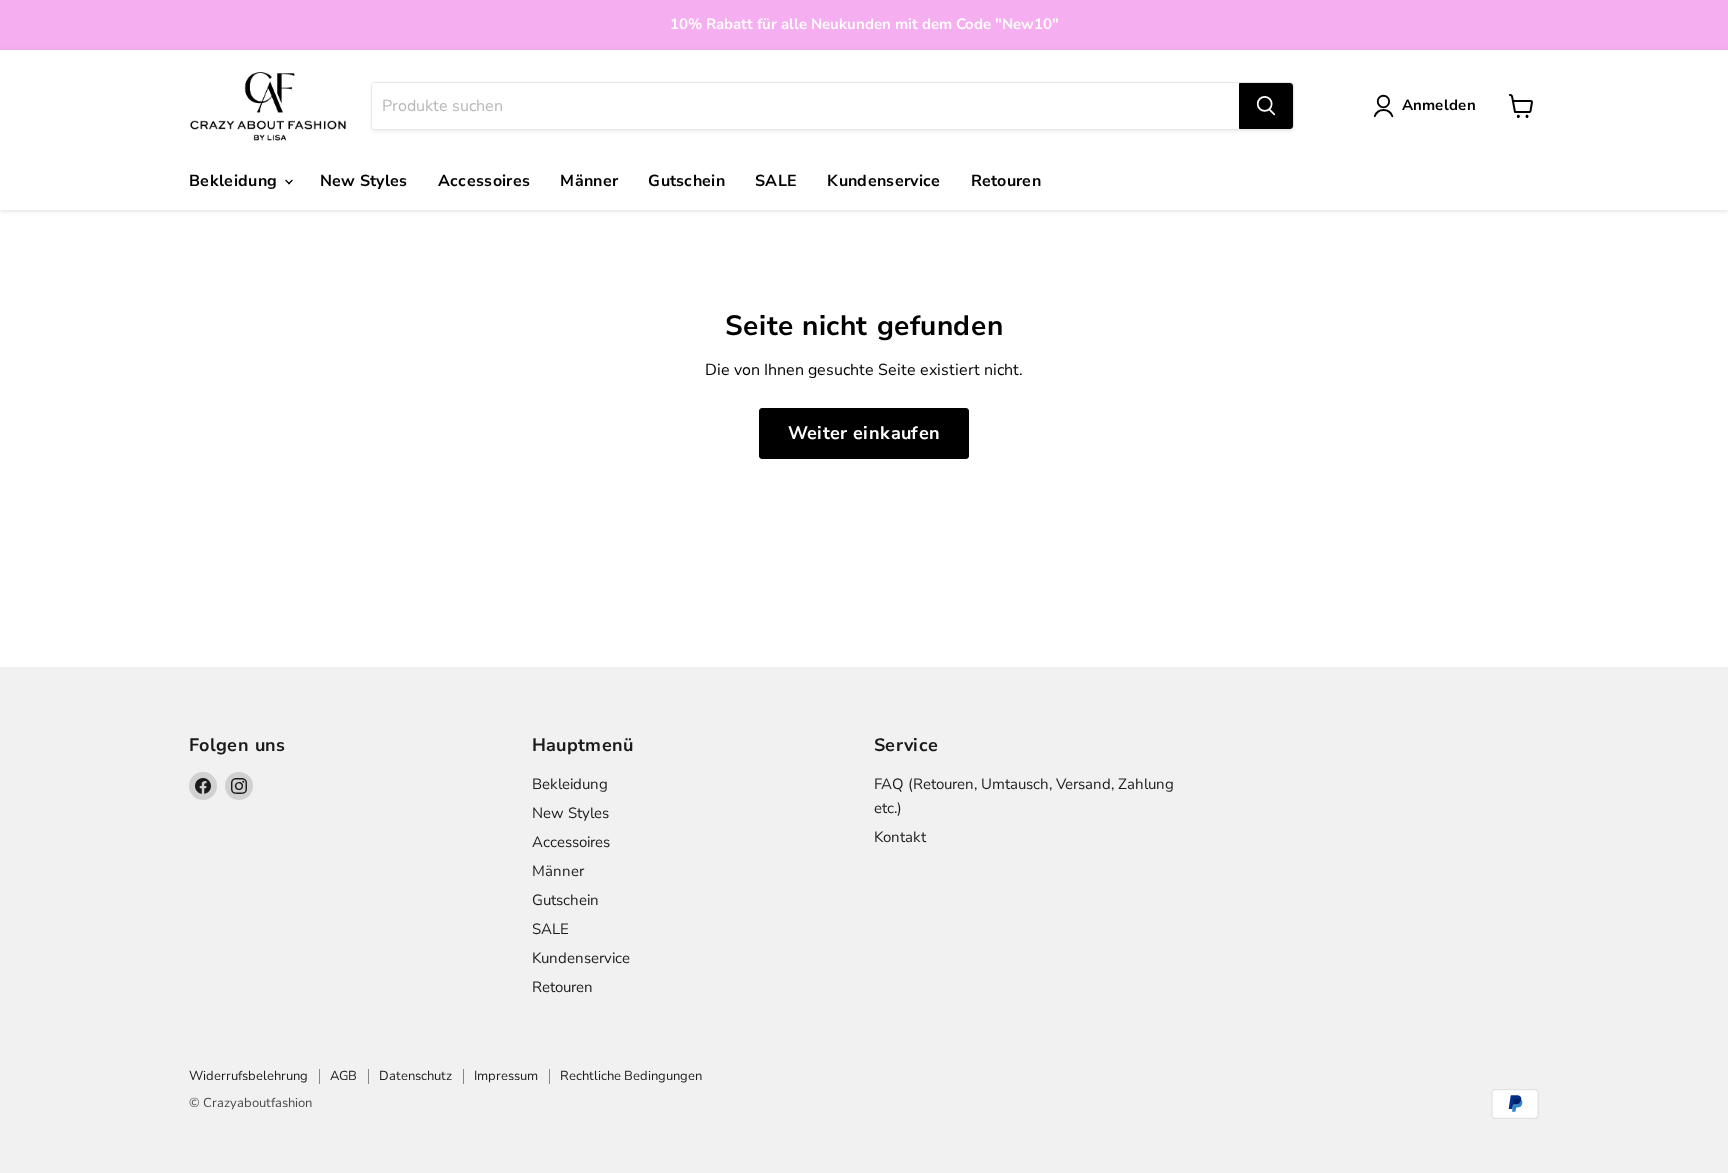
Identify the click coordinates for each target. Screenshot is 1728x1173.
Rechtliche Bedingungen (631, 1076)
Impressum (506, 1076)
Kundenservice (883, 181)
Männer (589, 181)
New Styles (364, 181)
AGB (343, 1076)
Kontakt (900, 837)
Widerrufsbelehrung (248, 1076)
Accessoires (484, 181)
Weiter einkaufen (864, 433)
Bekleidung (235, 181)
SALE (776, 181)
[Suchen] (1266, 106)
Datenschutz (415, 1076)
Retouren (1006, 181)
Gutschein (686, 181)
